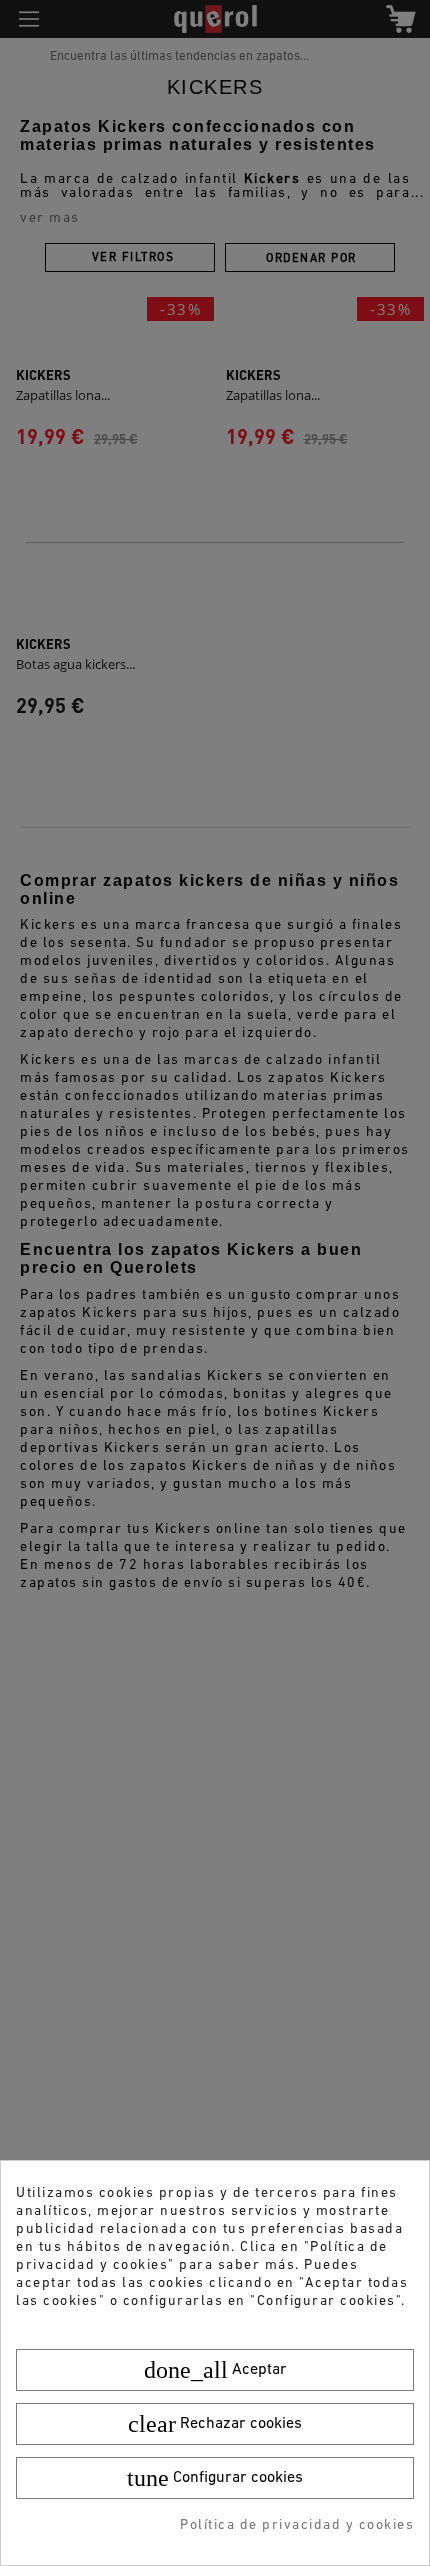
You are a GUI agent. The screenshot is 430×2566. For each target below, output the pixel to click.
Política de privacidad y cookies (297, 2525)
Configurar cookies (215, 2478)
